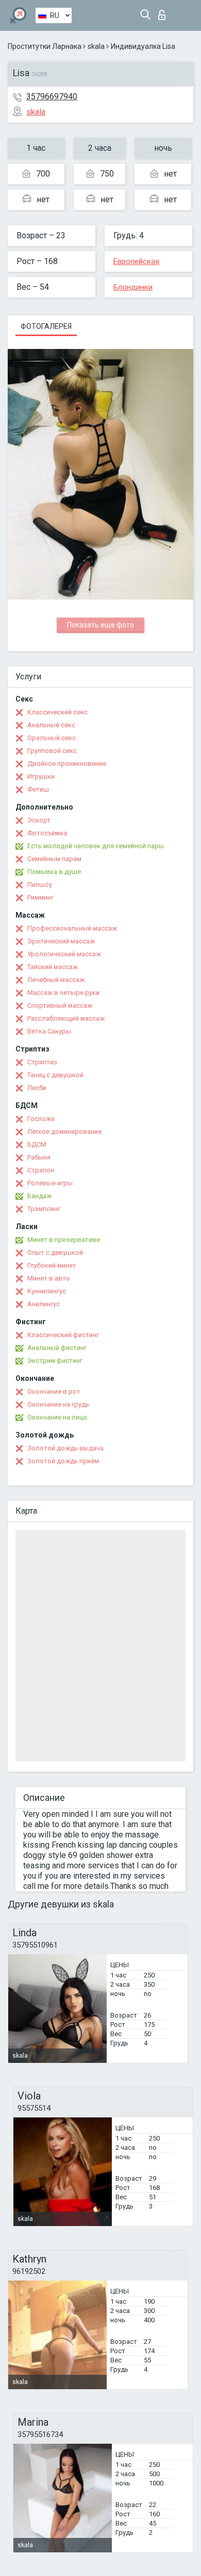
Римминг (40, 897)
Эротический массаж (61, 941)
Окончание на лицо (57, 1417)
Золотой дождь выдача (65, 1448)
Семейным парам (54, 859)
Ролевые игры (50, 1183)
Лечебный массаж (56, 980)
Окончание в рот (54, 1391)
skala (96, 46)
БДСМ (37, 1144)
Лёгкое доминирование (64, 1132)
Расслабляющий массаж (66, 1018)
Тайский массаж (53, 967)
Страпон (41, 1170)
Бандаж (39, 1196)
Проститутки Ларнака (45, 46)
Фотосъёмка (47, 833)
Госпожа (41, 1119)
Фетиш (38, 789)
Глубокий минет (52, 1265)
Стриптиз (42, 1062)
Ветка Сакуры (49, 1031)
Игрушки (41, 776)
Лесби (37, 1088)
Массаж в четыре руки (63, 993)
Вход (164, 12)
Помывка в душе (54, 872)
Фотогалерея (46, 326)
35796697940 (52, 97)
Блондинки (133, 287)
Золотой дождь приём (63, 1461)
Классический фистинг (63, 1335)
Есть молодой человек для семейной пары (96, 846)
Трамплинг (44, 1209)
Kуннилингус (47, 1291)
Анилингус (44, 1304)
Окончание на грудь (58, 1404)
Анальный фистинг (57, 1348)
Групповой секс (52, 751)
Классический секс (57, 712)
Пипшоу (40, 884)
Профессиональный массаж (72, 928)
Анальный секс (51, 725)
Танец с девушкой (55, 1075)
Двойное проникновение (67, 764)
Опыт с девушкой (55, 1252)
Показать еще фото (100, 625)
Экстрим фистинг (55, 1361)
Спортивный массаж (60, 1005)
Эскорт (39, 820)
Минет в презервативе (64, 1240)
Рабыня (39, 1157)
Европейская (136, 261)
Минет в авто (49, 1278)
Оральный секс (52, 738)
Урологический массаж (64, 954)
